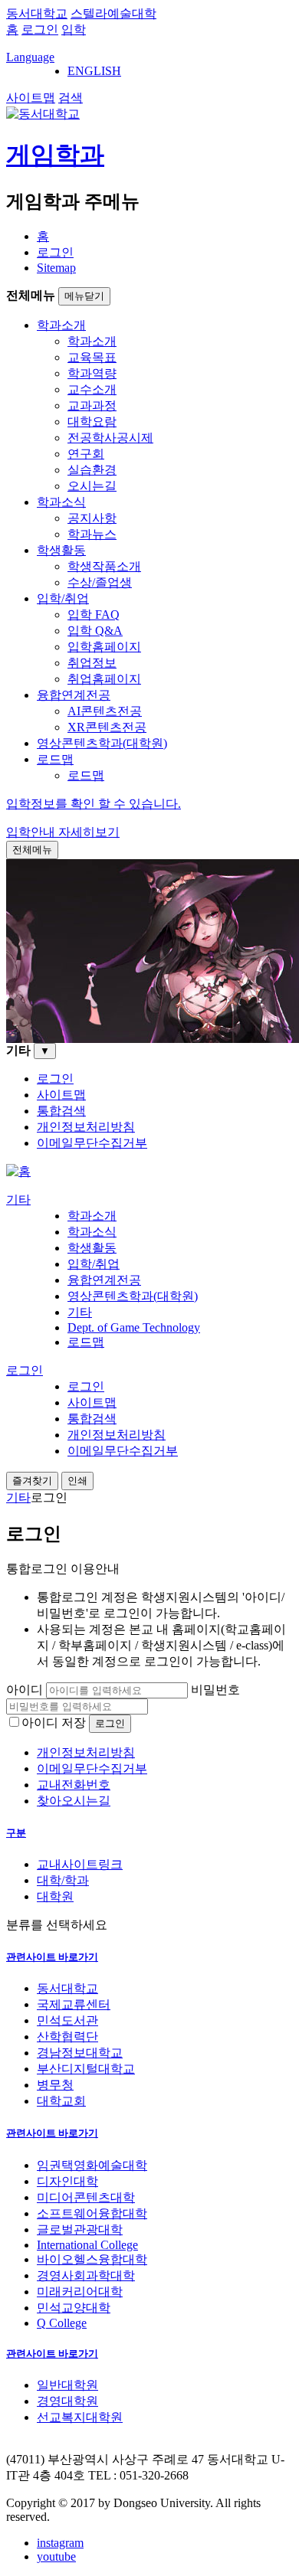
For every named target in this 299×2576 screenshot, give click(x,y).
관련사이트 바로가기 (52, 1957)
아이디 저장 (54, 1723)
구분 (16, 1833)
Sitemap (56, 268)
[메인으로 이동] (18, 1171)
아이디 (25, 1690)
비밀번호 (215, 1690)
